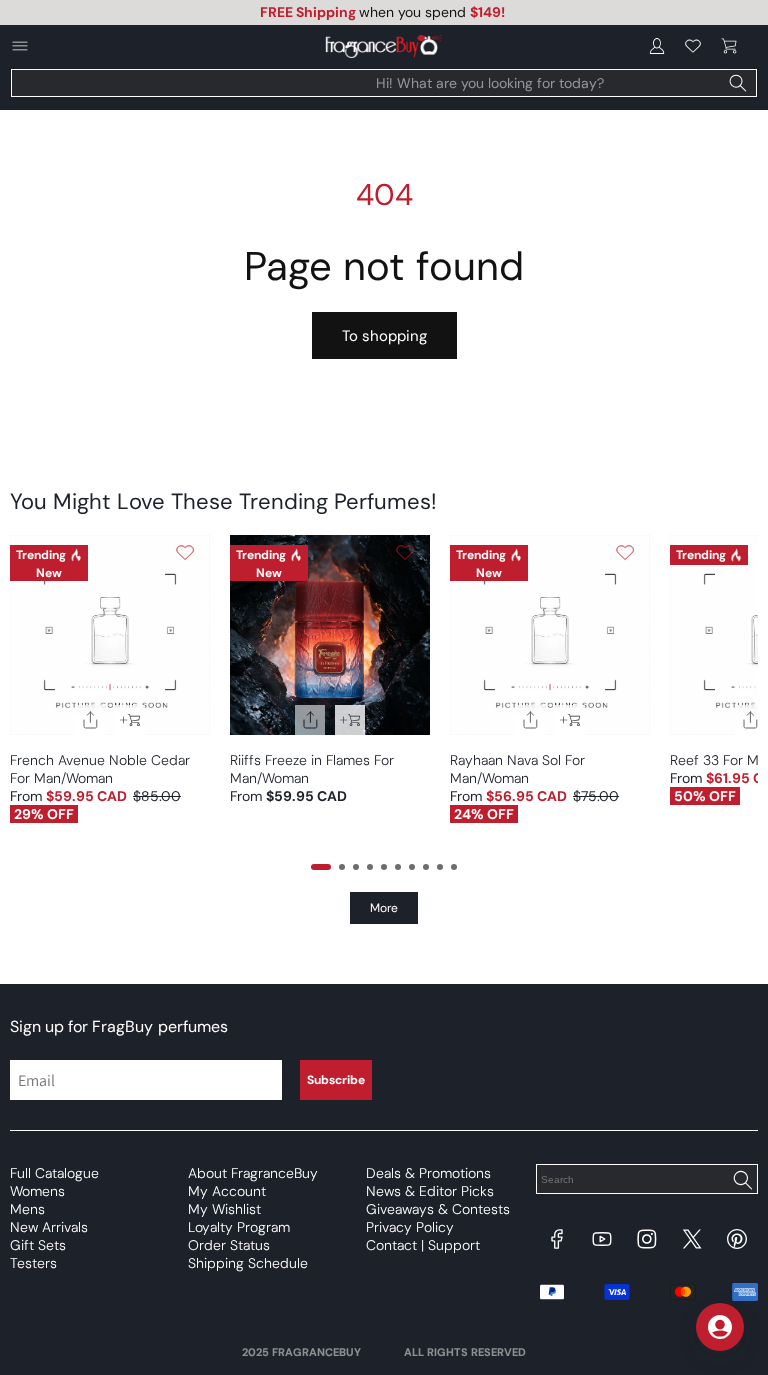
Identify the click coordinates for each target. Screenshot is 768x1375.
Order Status (229, 1245)
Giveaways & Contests (438, 1209)
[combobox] (384, 83)
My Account (227, 1191)
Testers (33, 1263)
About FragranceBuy (253, 1173)
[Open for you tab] (720, 1327)
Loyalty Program (239, 1227)
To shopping (384, 336)
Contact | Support (423, 1245)
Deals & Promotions (428, 1173)
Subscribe (336, 1080)
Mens (27, 1209)
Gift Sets (38, 1245)
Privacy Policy (410, 1227)
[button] (729, 46)
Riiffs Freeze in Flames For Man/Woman (312, 769)
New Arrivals (49, 1227)
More (384, 908)
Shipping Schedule (248, 1263)
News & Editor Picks (430, 1191)
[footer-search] (742, 1181)
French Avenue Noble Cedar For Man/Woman (100, 769)
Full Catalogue (54, 1173)
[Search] (738, 83)
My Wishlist (224, 1209)
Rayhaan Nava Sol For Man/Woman (517, 769)
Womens (37, 1191)
